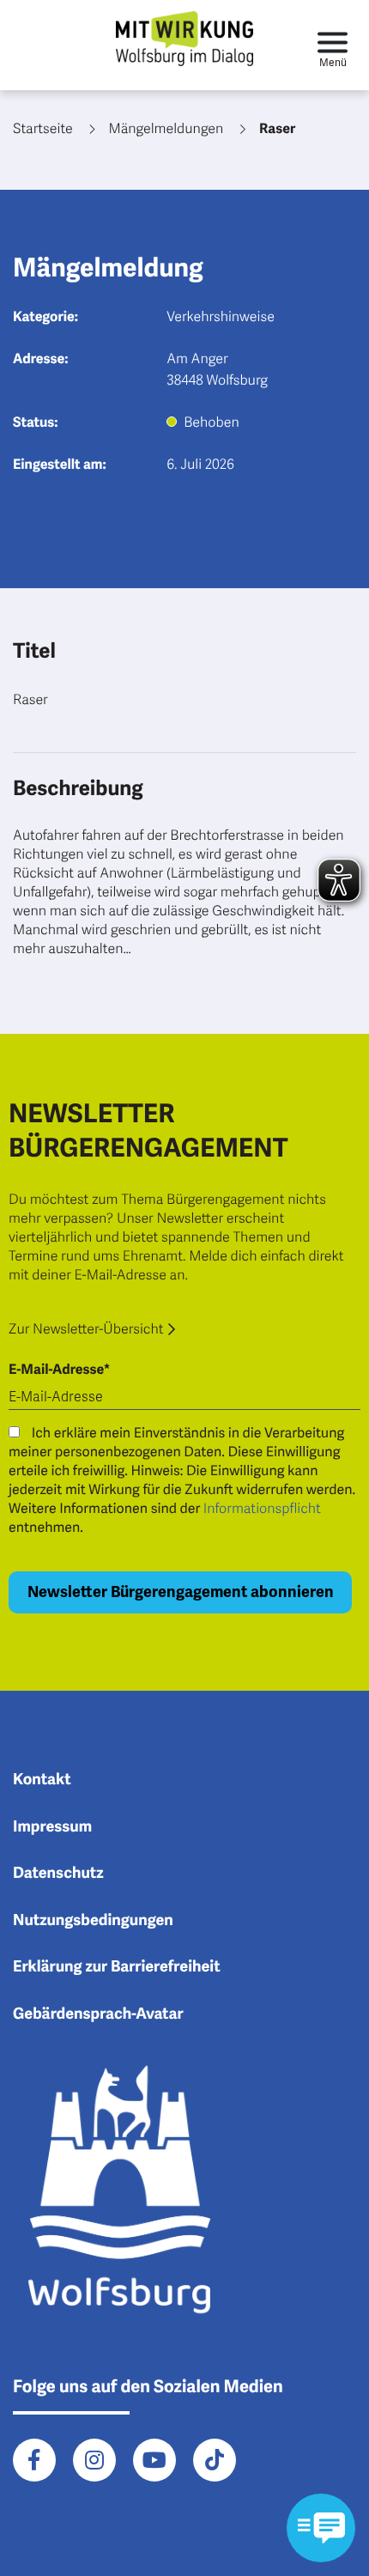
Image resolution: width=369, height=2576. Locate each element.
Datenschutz (58, 1874)
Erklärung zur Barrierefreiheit (117, 1967)
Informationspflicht (262, 1509)
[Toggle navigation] (333, 45)
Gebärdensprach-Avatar (98, 2014)
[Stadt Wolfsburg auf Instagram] (94, 2460)
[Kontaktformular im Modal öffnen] (321, 2528)
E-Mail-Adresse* (59, 1370)
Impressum (52, 1827)
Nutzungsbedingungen (93, 1921)
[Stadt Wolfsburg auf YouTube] (154, 2460)
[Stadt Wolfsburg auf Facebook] (34, 2460)
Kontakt (42, 1780)
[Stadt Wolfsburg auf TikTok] (215, 2460)
